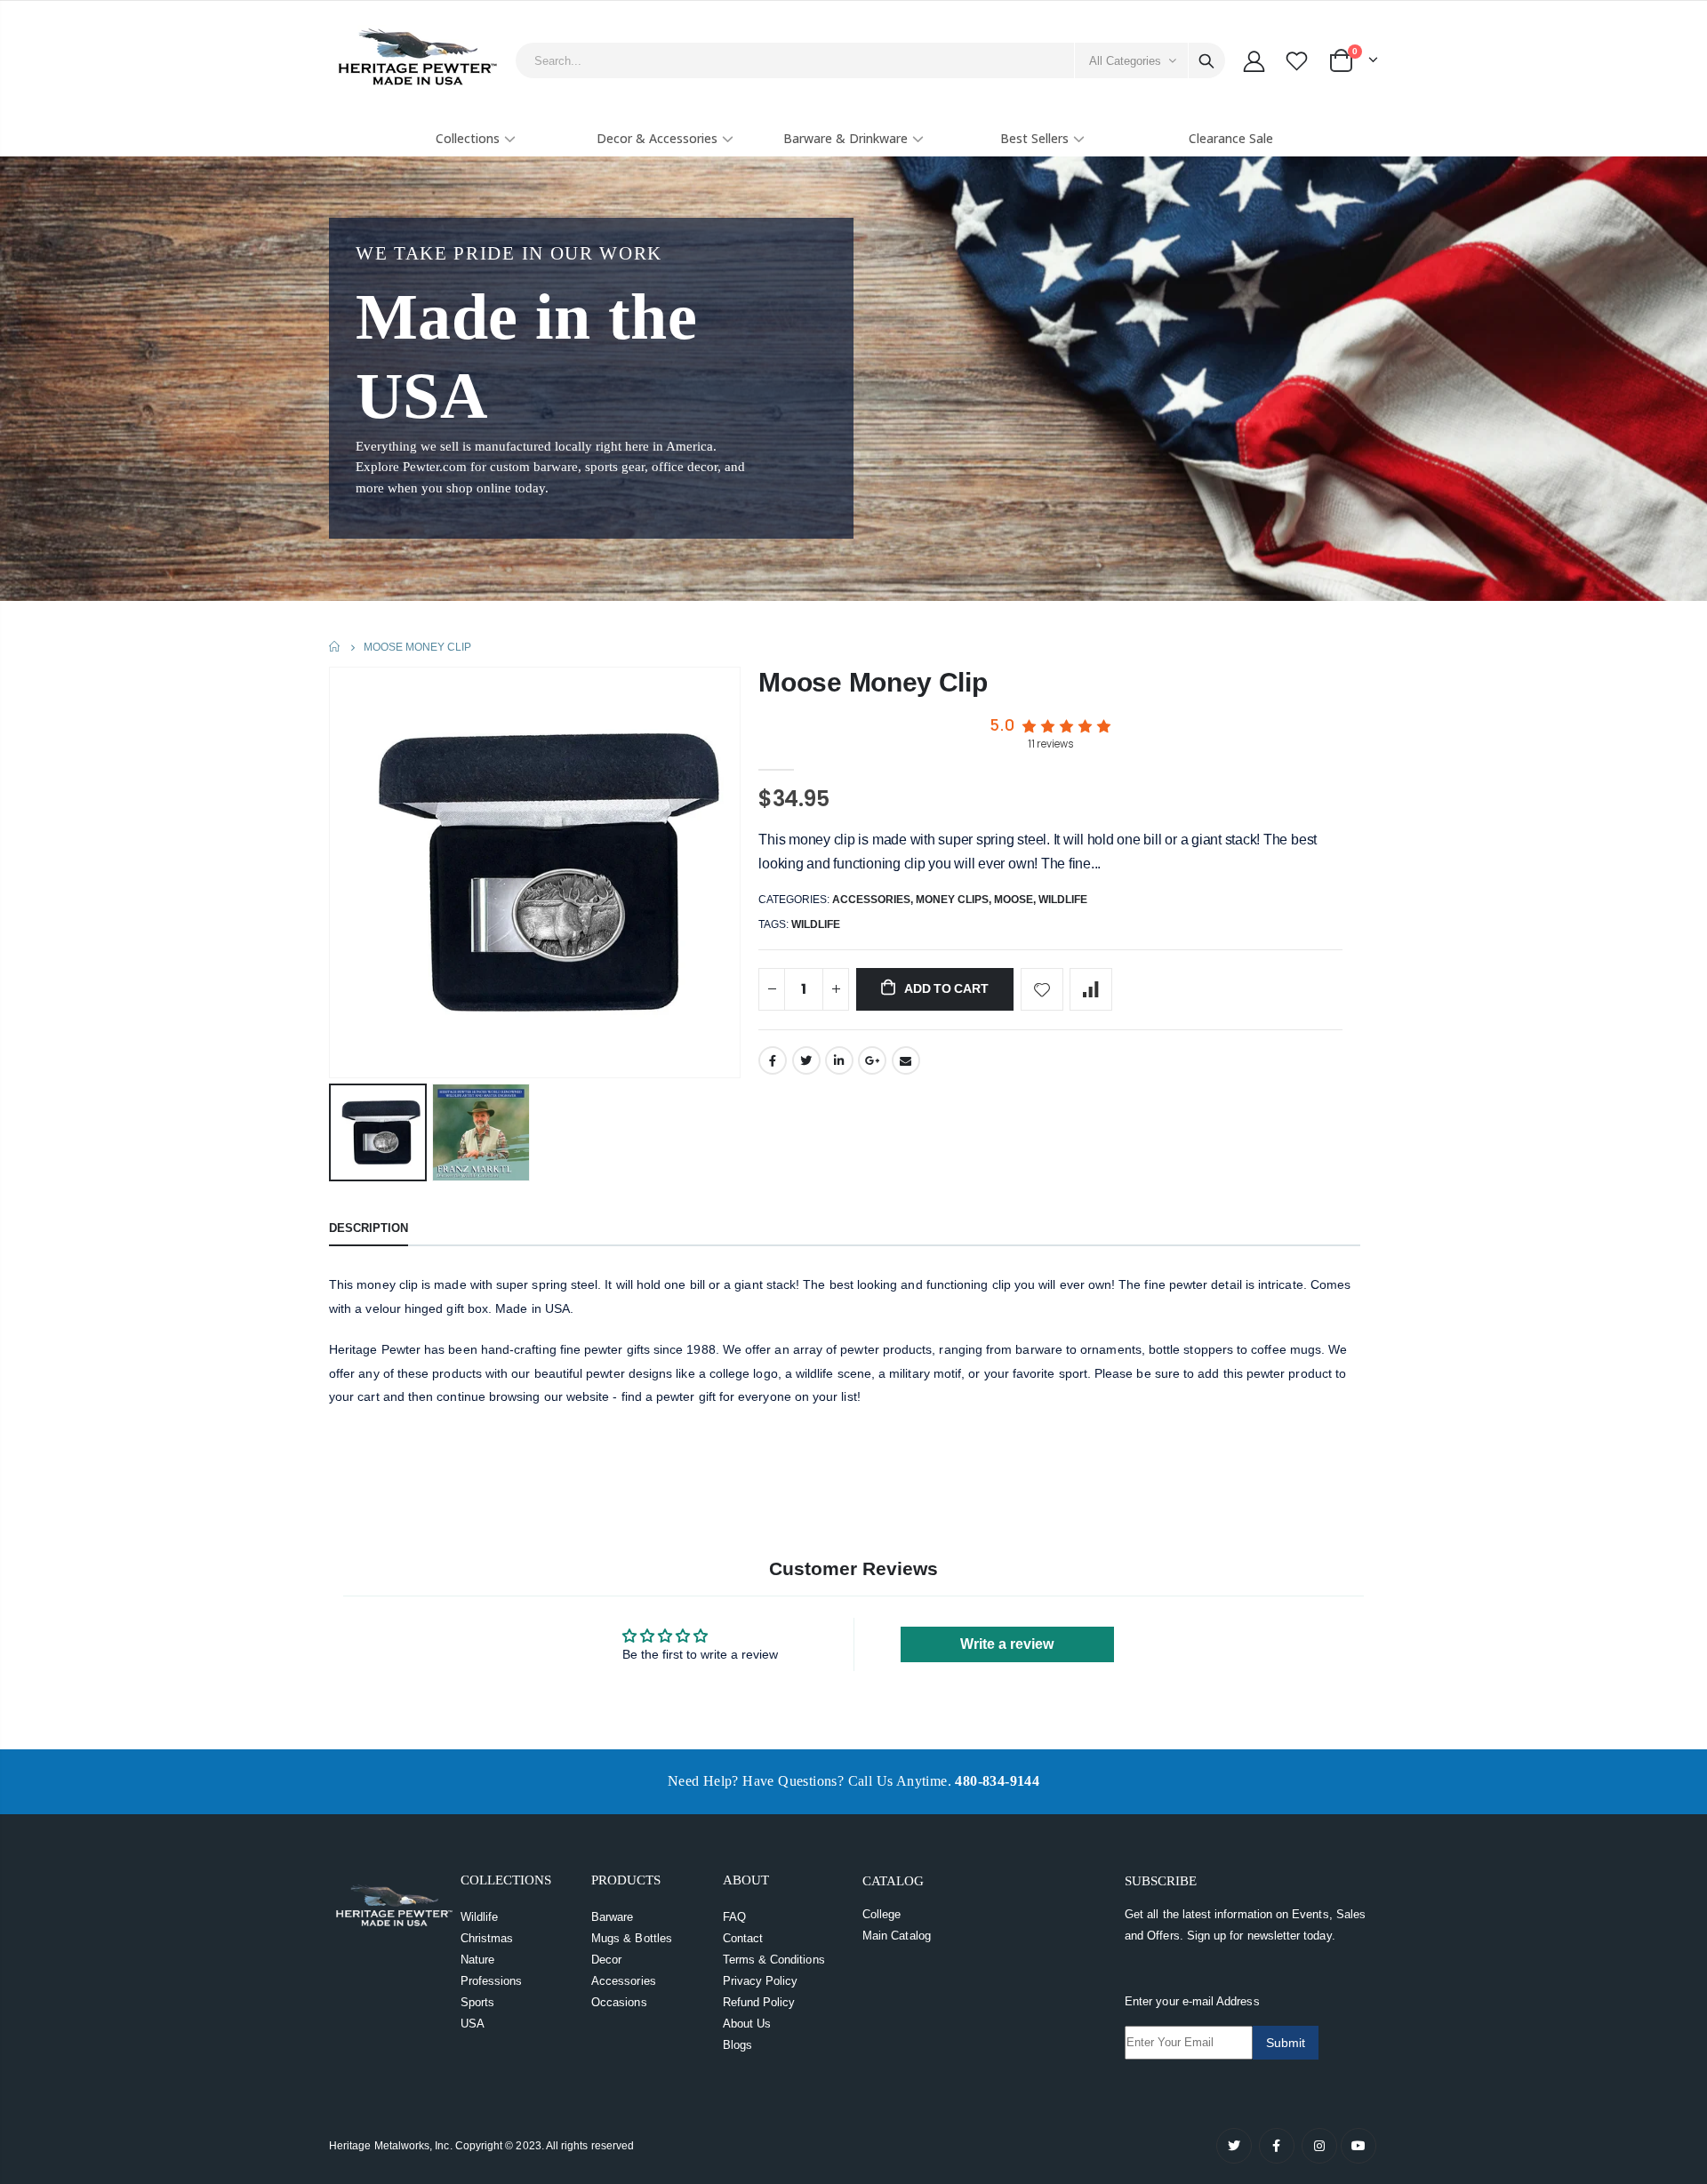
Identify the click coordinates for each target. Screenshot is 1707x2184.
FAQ (734, 1917)
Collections (468, 138)
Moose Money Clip (873, 682)
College (882, 1914)
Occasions (619, 2002)
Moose (1014, 900)
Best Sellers (1034, 138)
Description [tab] (369, 1228)
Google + (872, 1060)
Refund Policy (759, 2002)
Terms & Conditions (774, 1960)
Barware (612, 1917)
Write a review (1007, 1644)
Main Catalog (897, 1936)
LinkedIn (839, 1060)
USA (473, 2024)
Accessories (871, 900)
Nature (477, 1960)
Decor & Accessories (657, 138)
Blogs (737, 2045)
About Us (747, 2024)
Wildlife (1063, 900)
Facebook (773, 1060)
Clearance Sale (1231, 138)
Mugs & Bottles (632, 1938)
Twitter (806, 1060)
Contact (743, 1938)
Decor (606, 1960)
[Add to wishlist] (1042, 989)
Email (906, 1060)
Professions (492, 1981)
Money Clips (952, 900)
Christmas (487, 1938)
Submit (1286, 2043)
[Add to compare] (1091, 989)
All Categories (1125, 61)
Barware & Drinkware (845, 138)
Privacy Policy (761, 1981)
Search (1206, 60)
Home (336, 647)
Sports (477, 2002)
